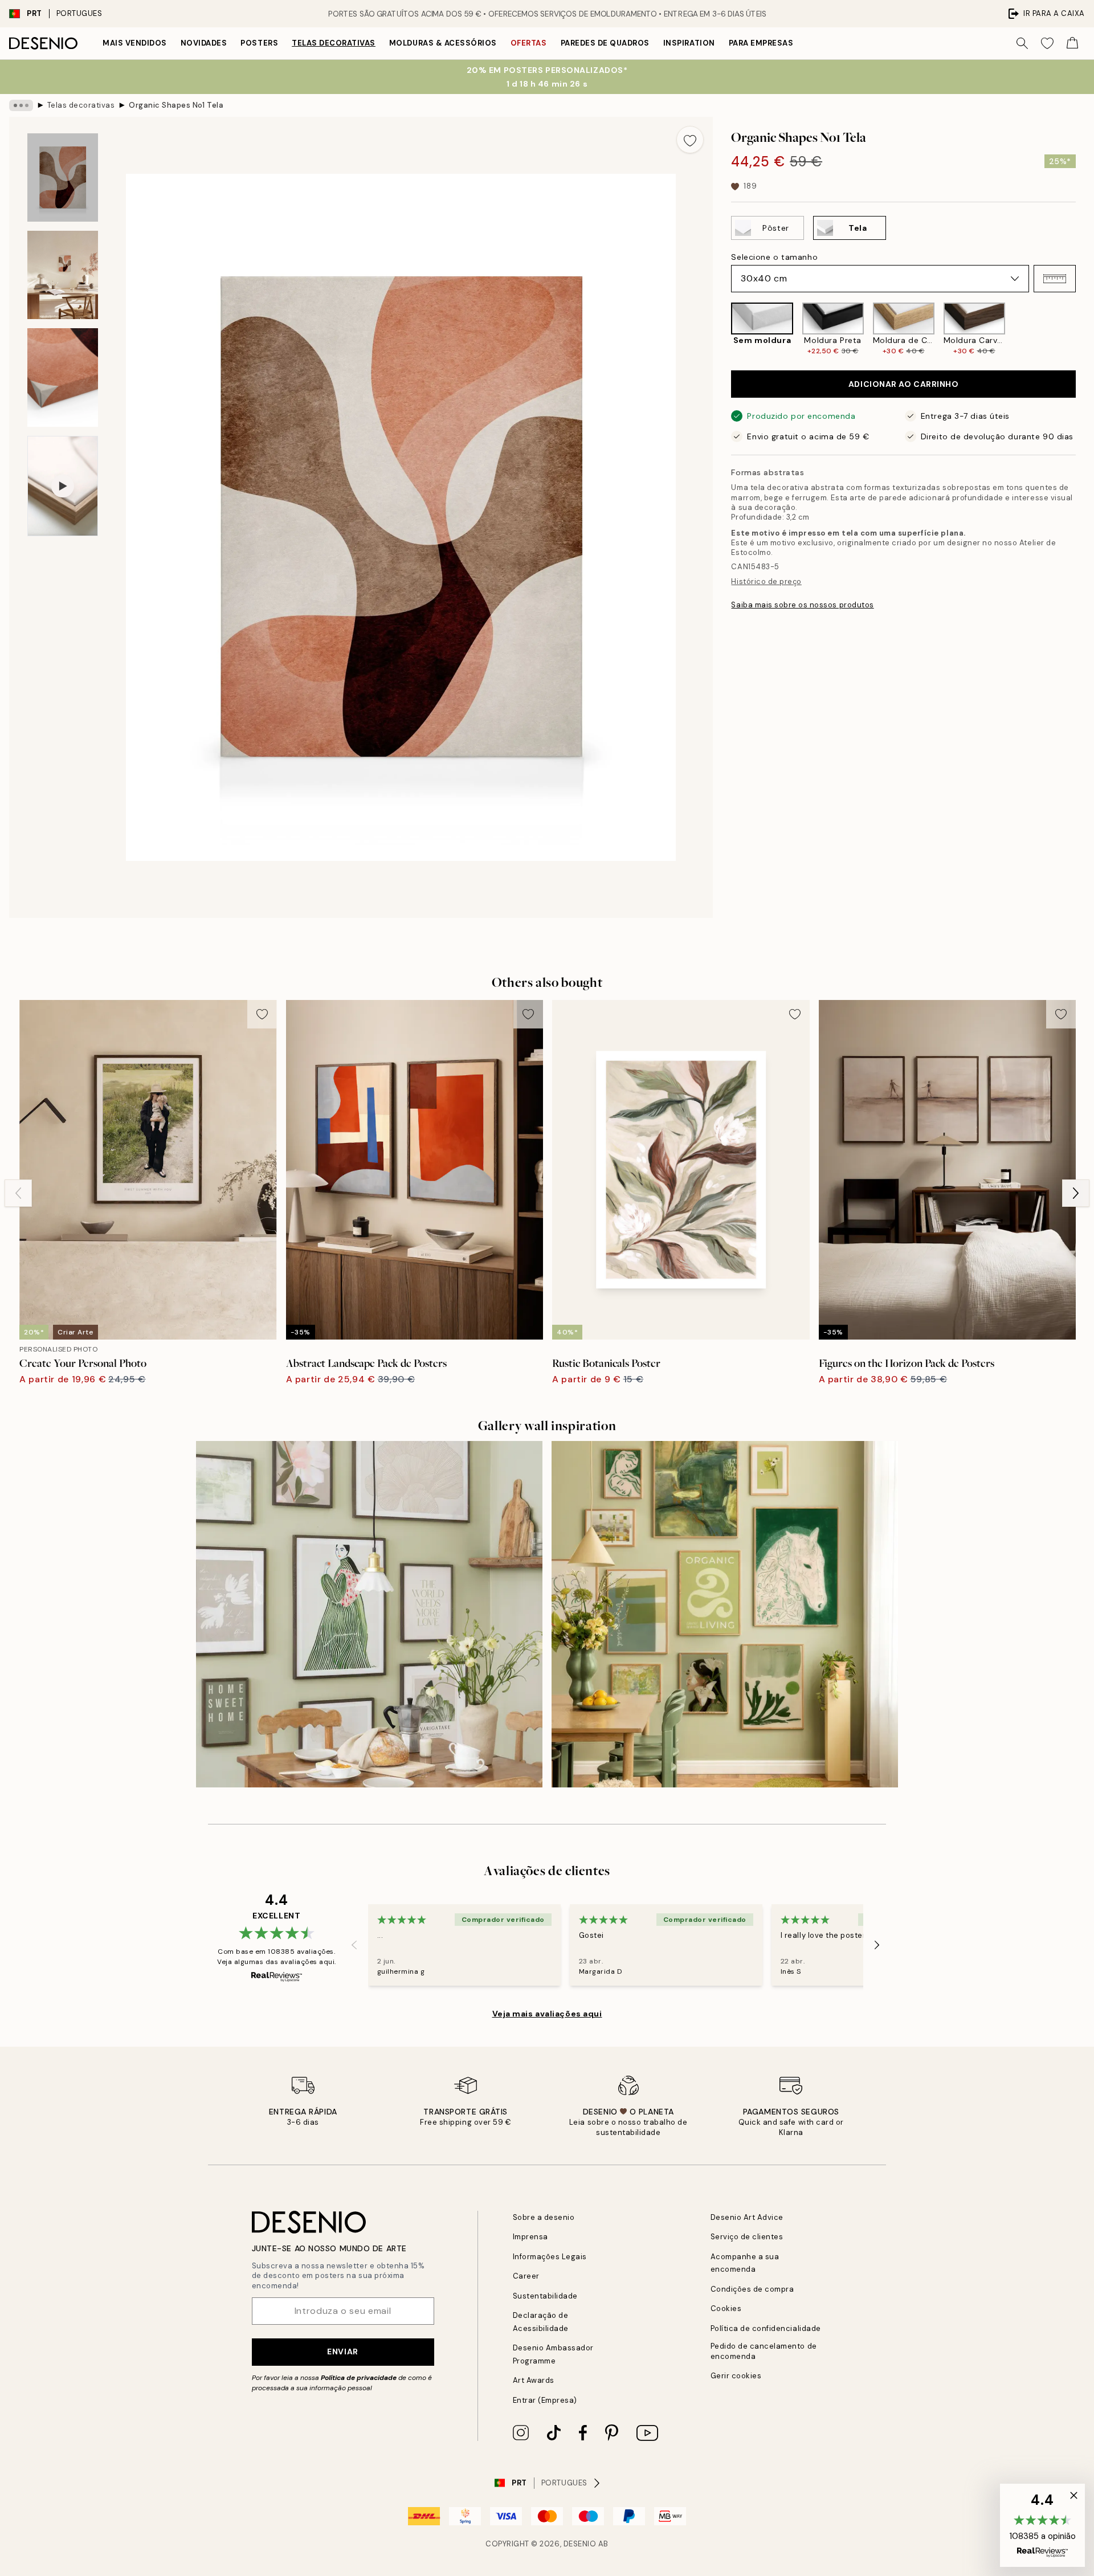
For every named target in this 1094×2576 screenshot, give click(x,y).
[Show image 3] (63, 377)
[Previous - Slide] (722, 329)
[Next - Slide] (1085, 329)
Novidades (204, 43)
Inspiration (689, 43)
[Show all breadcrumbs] (21, 105)
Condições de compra (752, 2289)
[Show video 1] (63, 486)
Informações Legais (550, 2257)
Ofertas (529, 43)
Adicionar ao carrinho (904, 384)
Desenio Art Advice (747, 2217)
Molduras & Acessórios (443, 43)
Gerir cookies (736, 2376)
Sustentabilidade (545, 2296)
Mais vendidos (135, 43)
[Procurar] (1022, 43)
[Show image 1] (63, 177)
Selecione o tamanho (774, 257)
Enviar (342, 2352)
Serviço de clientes (747, 2237)
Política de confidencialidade (766, 2328)
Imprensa (530, 2237)
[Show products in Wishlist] (1047, 43)
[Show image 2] (63, 275)
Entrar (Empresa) (545, 2400)
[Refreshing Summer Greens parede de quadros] (369, 1614)
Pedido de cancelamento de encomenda (764, 2351)
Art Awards (534, 2380)
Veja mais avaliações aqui (547, 2014)
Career (526, 2276)
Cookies (726, 2308)
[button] (1055, 279)
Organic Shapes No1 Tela (176, 105)
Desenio (580, 2544)
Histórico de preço (766, 581)
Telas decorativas (334, 43)
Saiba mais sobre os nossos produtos (802, 605)
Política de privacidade (359, 2378)
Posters (259, 43)
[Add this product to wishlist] (690, 140)
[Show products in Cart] (1072, 43)
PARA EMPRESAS (761, 43)
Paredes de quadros (605, 43)
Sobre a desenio (544, 2217)
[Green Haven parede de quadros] (725, 1614)
